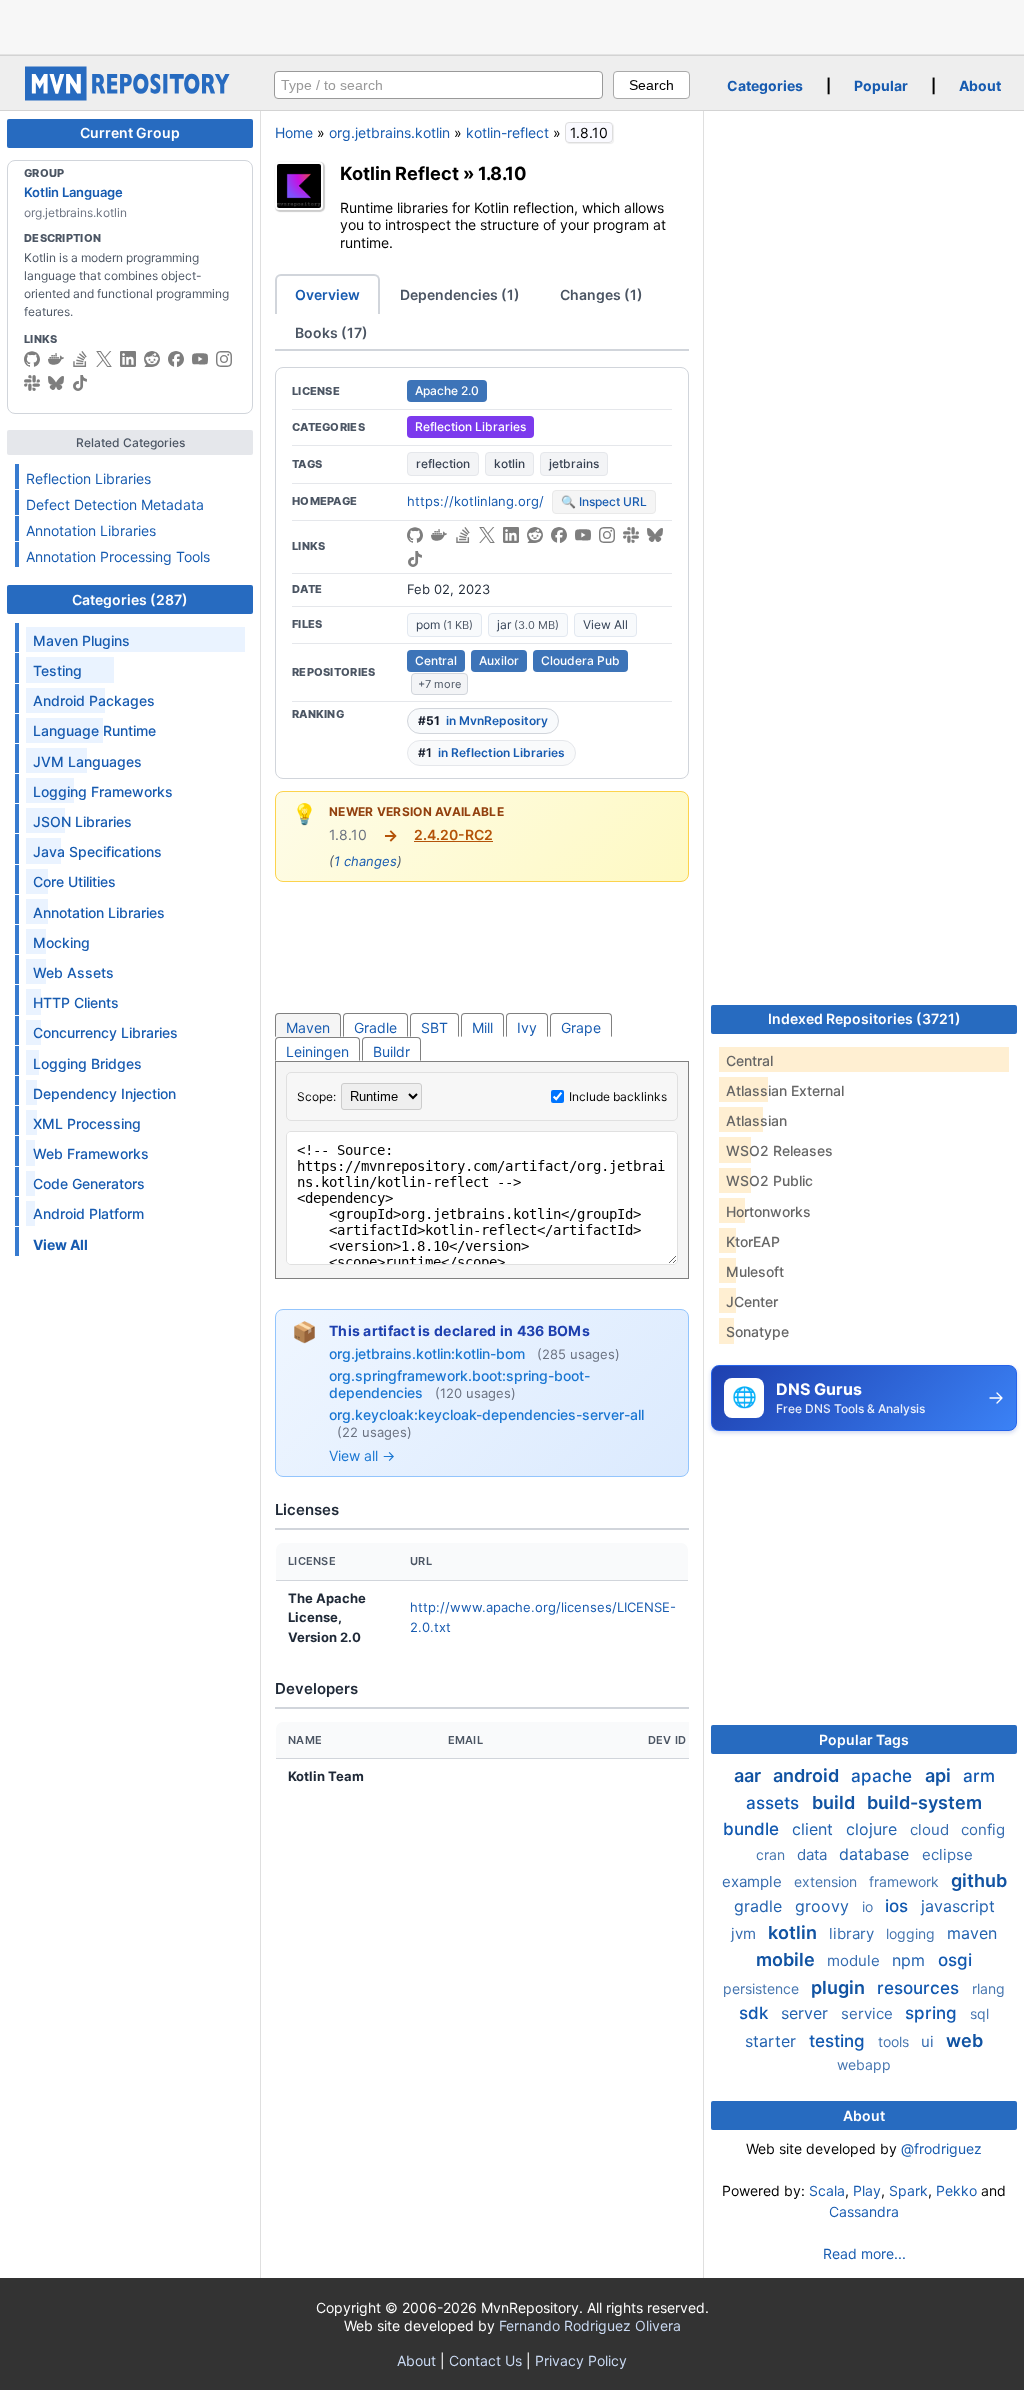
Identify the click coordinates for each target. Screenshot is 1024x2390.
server (807, 2013)
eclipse (947, 1854)
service (869, 2013)
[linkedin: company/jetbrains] (128, 359)
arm (979, 1776)
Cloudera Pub (580, 660)
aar (749, 1775)
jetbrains (574, 463)
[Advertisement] (512, 25)
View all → (362, 1455)
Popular (881, 85)
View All (605, 624)
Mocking (61, 942)
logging (912, 1933)
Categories (765, 85)
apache (884, 1776)
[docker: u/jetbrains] (56, 359)
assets (775, 1803)
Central (436, 660)
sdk (756, 2013)
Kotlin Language (73, 192)
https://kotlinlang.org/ (475, 501)
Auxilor (499, 660)
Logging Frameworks (103, 791)
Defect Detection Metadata (115, 504)
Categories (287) (130, 599)
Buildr (391, 1051)
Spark (908, 2190)
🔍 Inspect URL (604, 501)
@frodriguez (941, 2148)
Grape (581, 1027)
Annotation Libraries (91, 530)
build (835, 1802)
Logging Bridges (87, 1063)
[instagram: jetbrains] (224, 359)
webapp (864, 2064)
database (876, 1854)
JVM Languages (87, 761)
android (808, 1775)
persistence (763, 1988)
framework (906, 1881)
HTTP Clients (76, 1002)
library (853, 1933)
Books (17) (331, 332)
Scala (827, 2190)
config (983, 1829)
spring (933, 2013)
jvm (745, 1933)
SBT (434, 1027)
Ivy (527, 1027)
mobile (787, 1959)
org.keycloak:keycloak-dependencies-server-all (486, 1414)
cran (772, 1854)
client (815, 1829)
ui (929, 2041)
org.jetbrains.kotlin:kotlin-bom (429, 1353)
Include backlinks (618, 1096)
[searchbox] (438, 85)
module (855, 1960)
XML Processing (87, 1123)
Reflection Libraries (88, 478)
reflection (443, 463)
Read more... (864, 2253)
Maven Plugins (81, 640)
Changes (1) (601, 294)
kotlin (509, 463)
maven (972, 1933)
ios (899, 1906)
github (979, 1880)
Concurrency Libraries (105, 1032)
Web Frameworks (91, 1153)
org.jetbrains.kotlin (389, 132)
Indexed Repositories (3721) (864, 1018)
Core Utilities (74, 881)
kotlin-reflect (507, 132)
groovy (824, 1906)
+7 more (439, 684)
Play (867, 2190)
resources (920, 1988)
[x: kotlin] (104, 359)
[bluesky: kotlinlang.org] (56, 383)
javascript (958, 1906)
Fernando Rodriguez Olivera (590, 2325)
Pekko (956, 2190)
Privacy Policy (581, 2360)
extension (827, 1881)
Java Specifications (97, 851)
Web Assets (73, 972)
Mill (482, 1027)
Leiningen (317, 1051)
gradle (760, 1906)
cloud (931, 1829)
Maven (308, 1027)
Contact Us (485, 2360)
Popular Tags (864, 1739)
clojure (874, 1829)
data (814, 1854)
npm (911, 1960)
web (964, 2040)
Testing (57, 670)
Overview (327, 294)
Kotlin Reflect (399, 173)
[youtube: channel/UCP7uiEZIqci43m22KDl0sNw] (200, 359)
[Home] (130, 95)
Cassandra (864, 2211)
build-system (924, 1802)
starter (773, 2041)
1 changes (365, 861)
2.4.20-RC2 (453, 834)
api (940, 1775)
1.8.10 (502, 173)
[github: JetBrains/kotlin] (32, 359)
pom (444, 624)
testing (839, 2041)
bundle (753, 1829)
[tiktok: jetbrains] (80, 383)
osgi (955, 1960)
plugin (840, 1987)
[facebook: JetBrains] (176, 359)
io (869, 1906)
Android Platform (88, 1213)
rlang (988, 1988)
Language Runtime (94, 730)
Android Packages (94, 700)
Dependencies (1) (460, 294)
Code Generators (89, 1183)
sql (979, 2013)
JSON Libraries (82, 821)
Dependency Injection (104, 1093)
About (980, 85)
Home (294, 132)
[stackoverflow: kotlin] (80, 359)
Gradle (375, 1027)
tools (895, 2041)
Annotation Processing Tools (118, 556)
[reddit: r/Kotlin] (152, 359)
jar (528, 624)
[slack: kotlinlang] (32, 383)
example (754, 1881)
